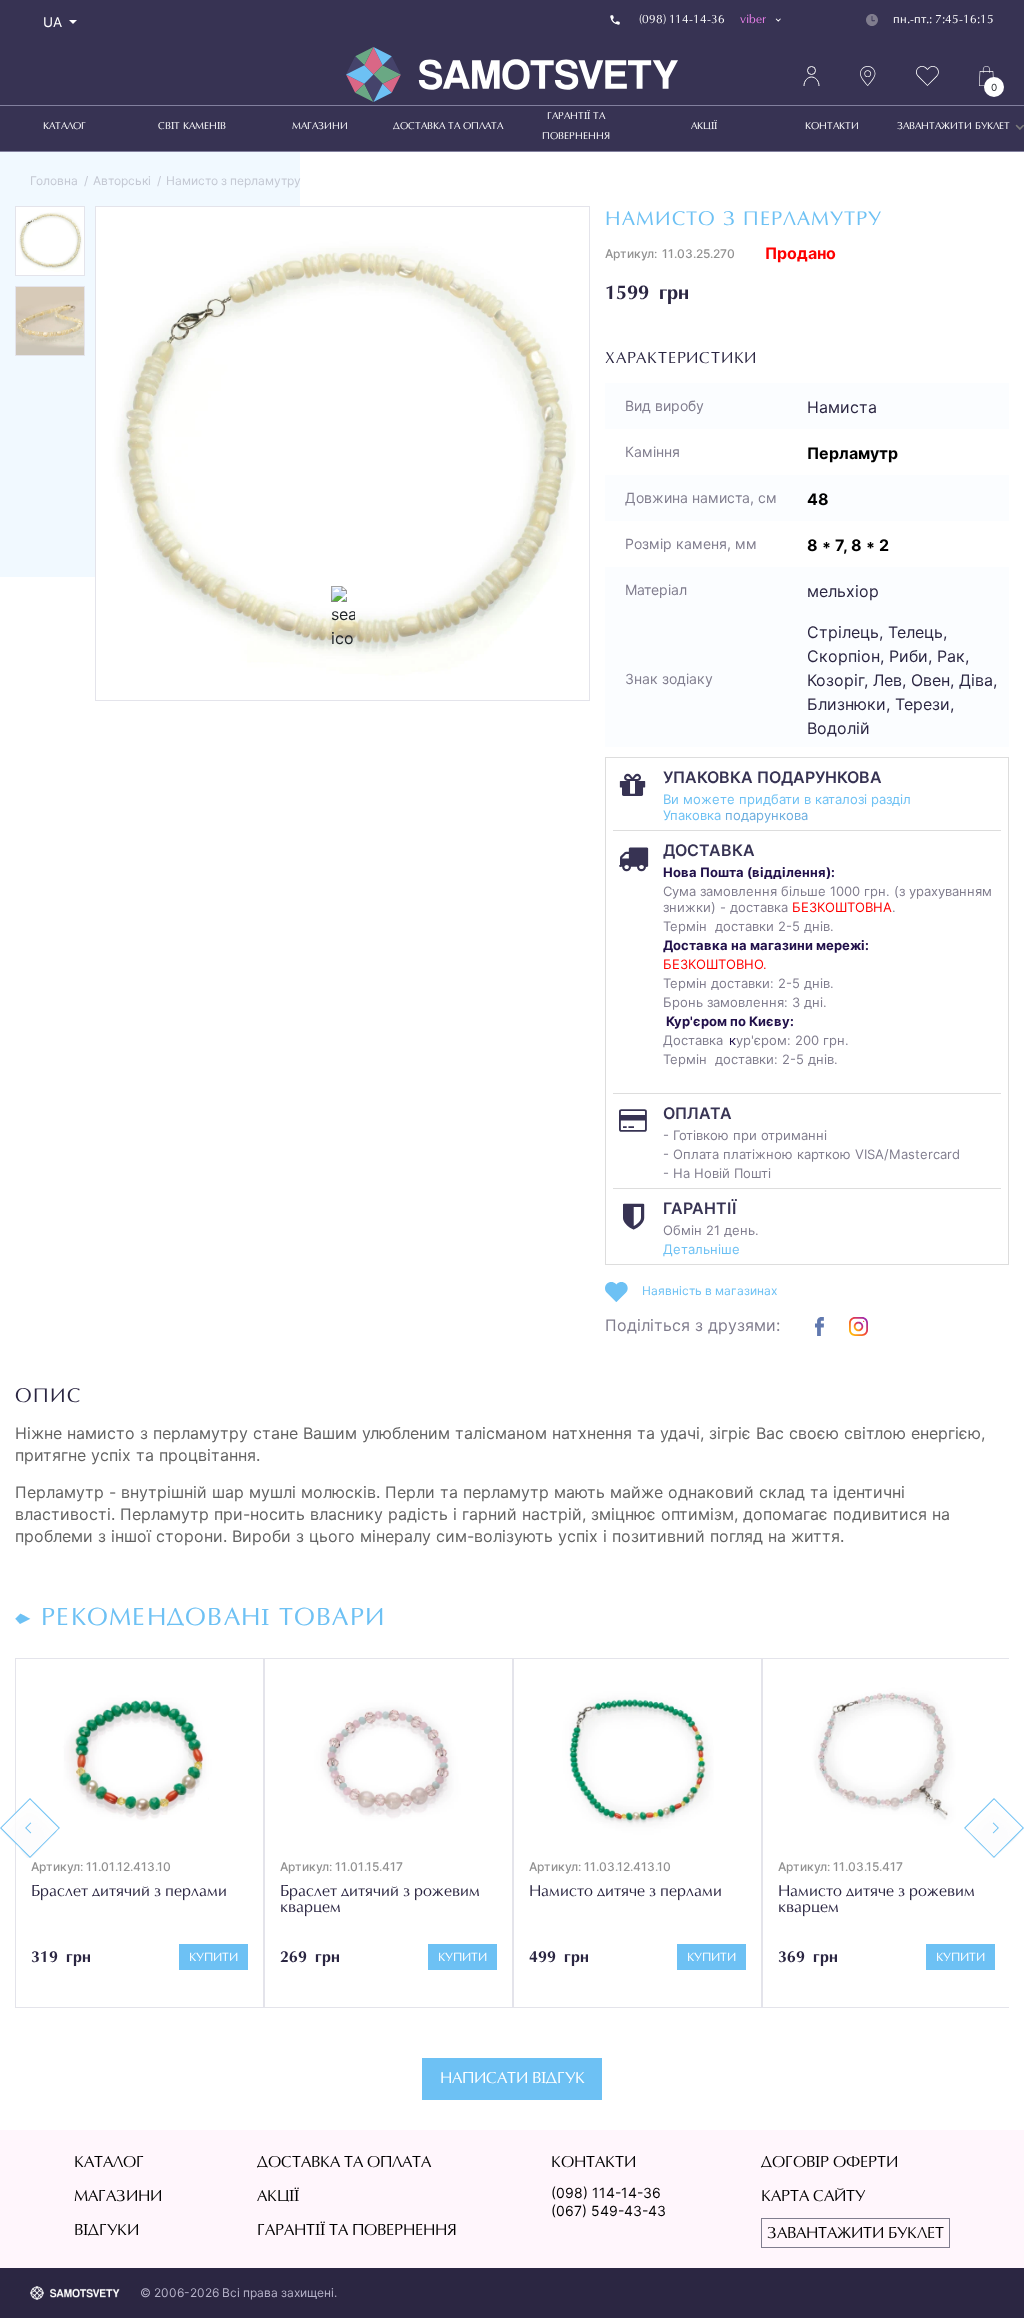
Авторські (122, 180)
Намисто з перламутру (233, 180)
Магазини (320, 127)
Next (994, 1828)
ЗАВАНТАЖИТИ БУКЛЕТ (953, 127)
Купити (213, 1958)
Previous (30, 1828)
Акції (704, 127)
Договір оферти (829, 2163)
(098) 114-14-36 (606, 2192)
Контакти (832, 127)
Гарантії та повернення (576, 127)
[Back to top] (980, 2274)
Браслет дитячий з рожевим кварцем (380, 1900)
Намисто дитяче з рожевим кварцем (876, 1900)
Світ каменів (192, 127)
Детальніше (701, 1249)
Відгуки (106, 2231)
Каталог (64, 127)
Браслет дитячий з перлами (129, 1892)
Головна (54, 180)
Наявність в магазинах (709, 1290)
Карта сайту (813, 2197)
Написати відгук (512, 2079)
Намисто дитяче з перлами (625, 1892)
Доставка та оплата (448, 127)
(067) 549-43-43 (608, 2210)
